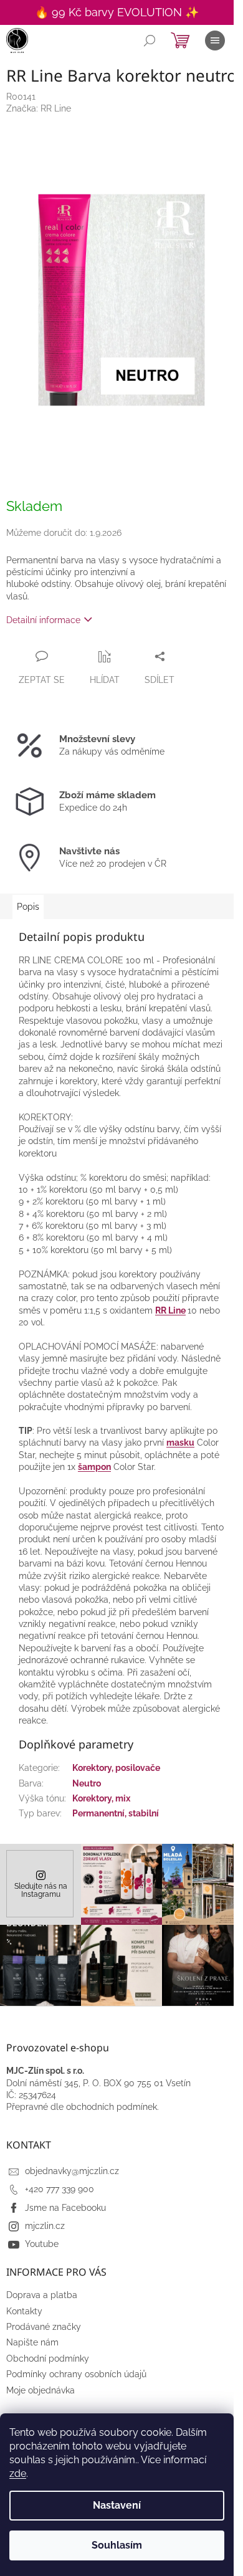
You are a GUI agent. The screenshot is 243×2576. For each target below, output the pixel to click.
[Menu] (215, 41)
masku (180, 1443)
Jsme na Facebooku (65, 2208)
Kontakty (24, 2311)
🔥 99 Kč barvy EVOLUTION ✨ (117, 12)
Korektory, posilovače (116, 1768)
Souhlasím (117, 2545)
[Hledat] (150, 41)
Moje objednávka (40, 2390)
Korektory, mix (101, 1798)
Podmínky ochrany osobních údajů (76, 2374)
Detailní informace (43, 620)
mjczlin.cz (45, 2226)
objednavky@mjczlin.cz (72, 2171)
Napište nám (32, 2342)
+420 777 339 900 (60, 2189)
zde (18, 2473)
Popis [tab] (28, 907)
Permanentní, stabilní (116, 1813)
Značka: (39, 108)
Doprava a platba (42, 2295)
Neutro (87, 1783)
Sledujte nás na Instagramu (41, 1890)
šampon (94, 1467)
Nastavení (117, 2505)
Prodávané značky (44, 2327)
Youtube (42, 2244)
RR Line (170, 1310)
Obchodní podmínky (48, 2359)
